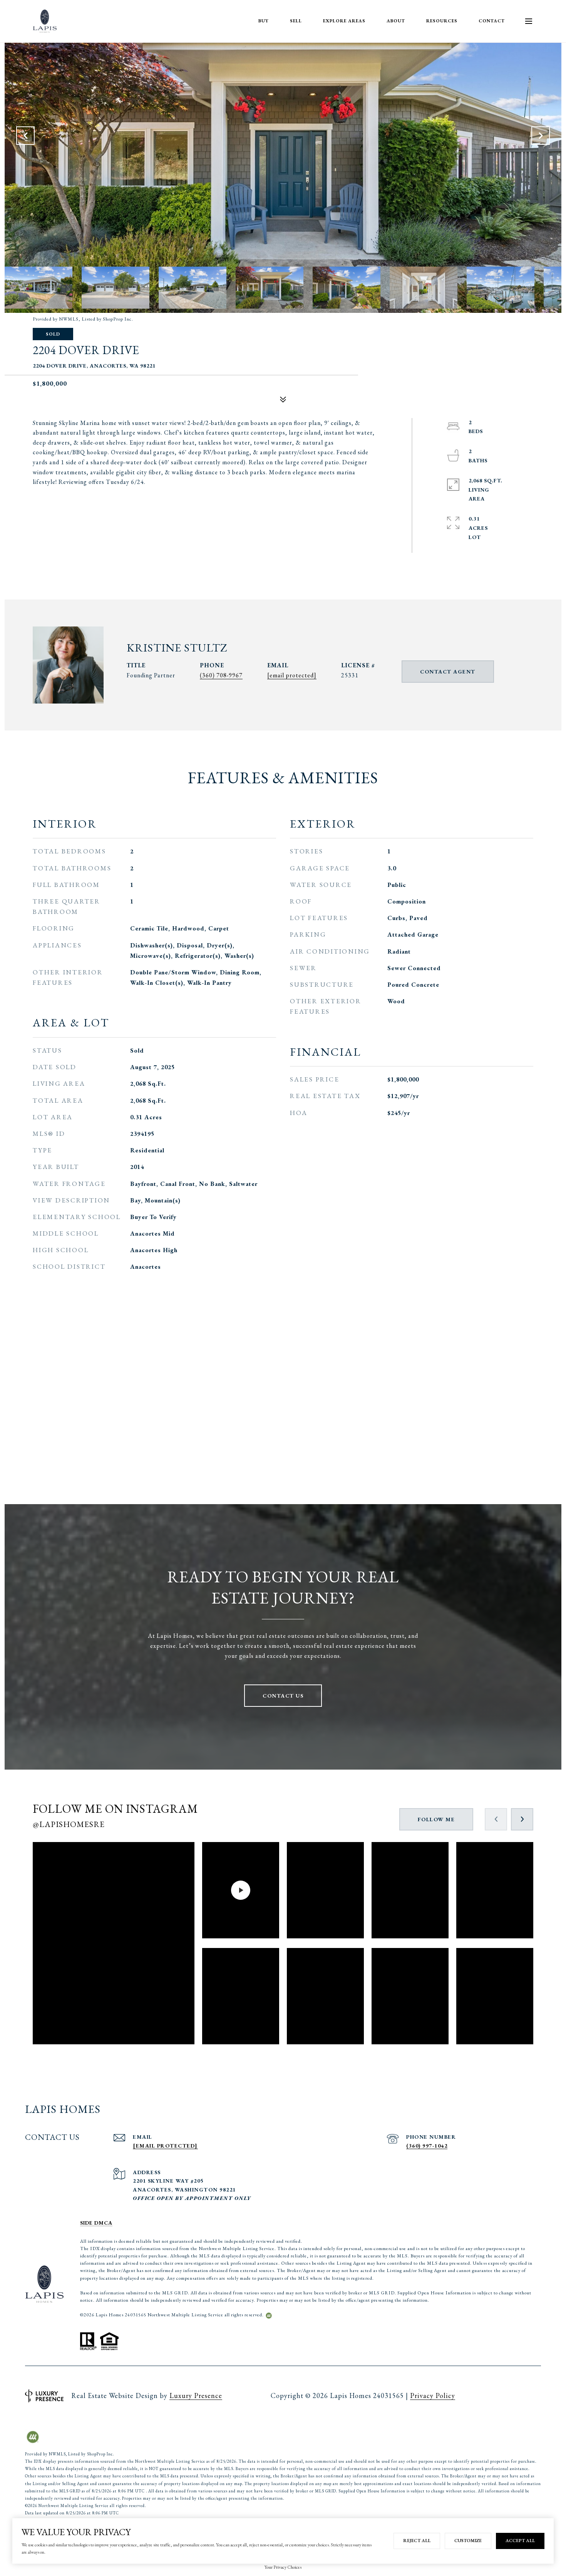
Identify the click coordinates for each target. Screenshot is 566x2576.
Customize (468, 2541)
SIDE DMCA (96, 2223)
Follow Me (436, 1819)
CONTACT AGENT (448, 672)
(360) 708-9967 (221, 675)
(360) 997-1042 (427, 2146)
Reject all (417, 2541)
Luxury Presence (196, 2395)
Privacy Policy (433, 2395)
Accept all (520, 2541)
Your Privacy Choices (283, 2567)
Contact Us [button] (283, 1696)
